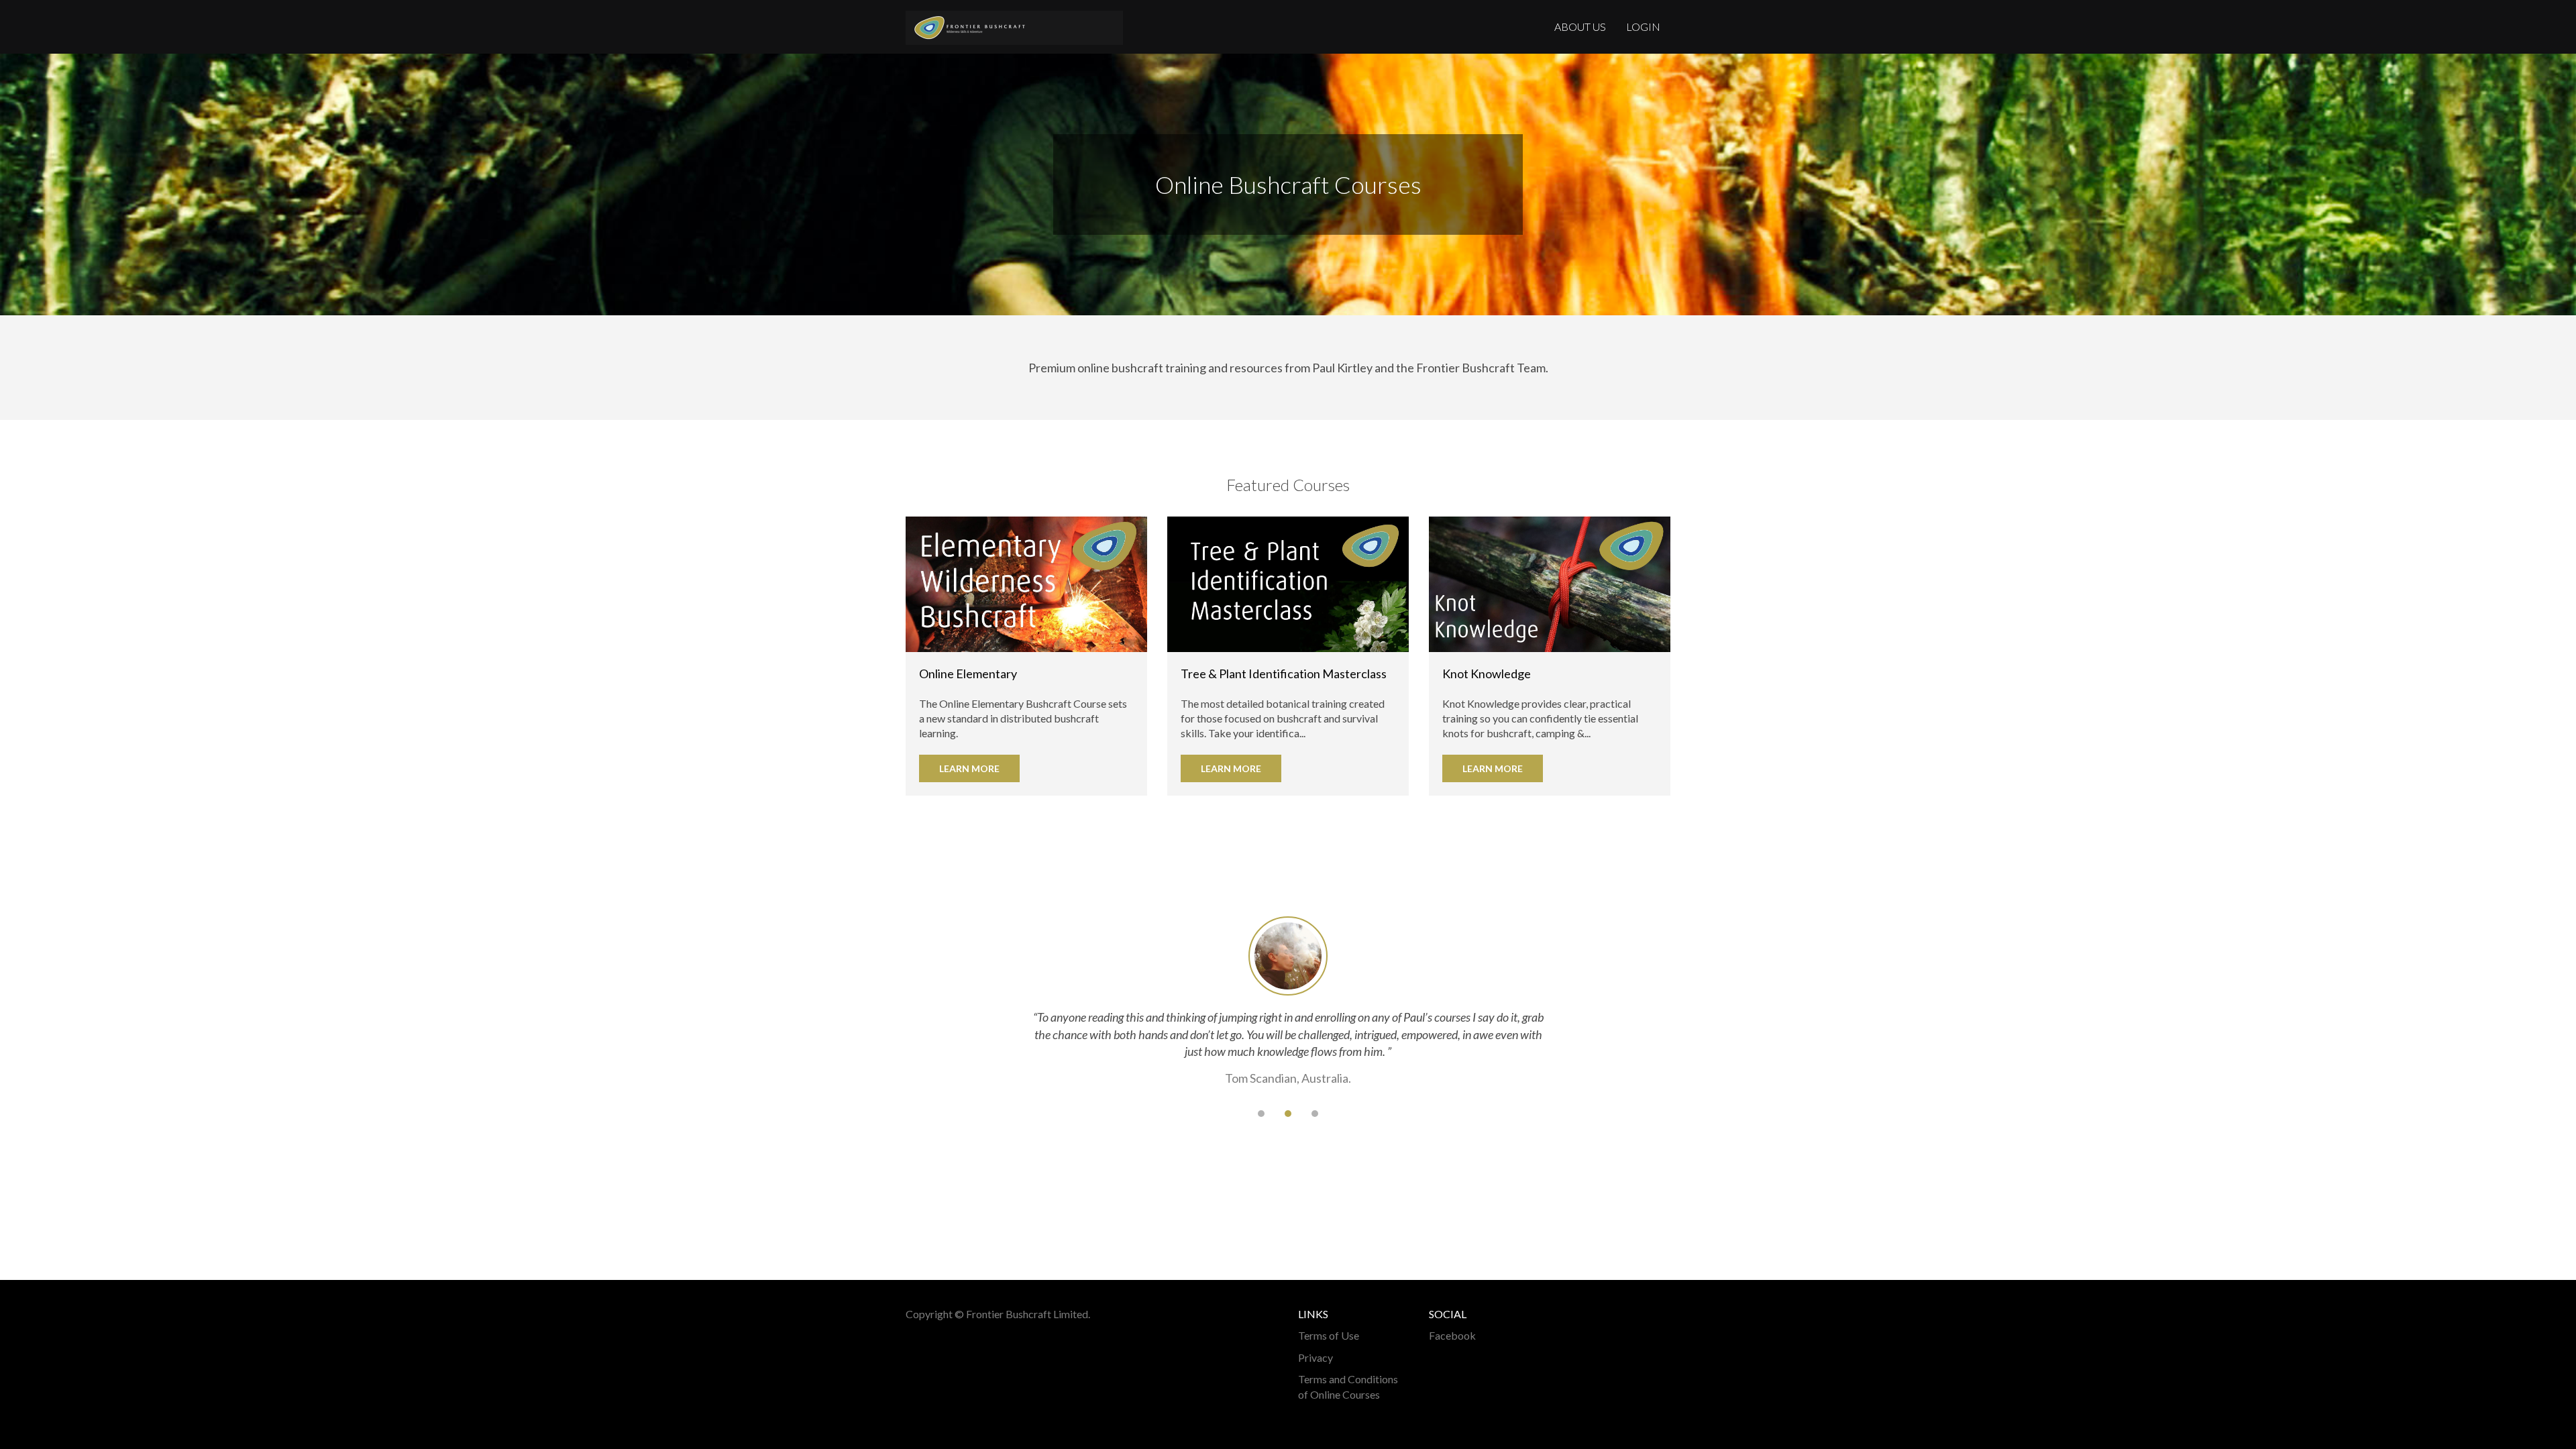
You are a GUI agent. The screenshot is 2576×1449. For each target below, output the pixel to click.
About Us (1580, 26)
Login (1643, 26)
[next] (1342, 1114)
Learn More (969, 768)
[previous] (1234, 1114)
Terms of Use (1329, 1335)
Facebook (1452, 1335)
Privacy (1316, 1357)
